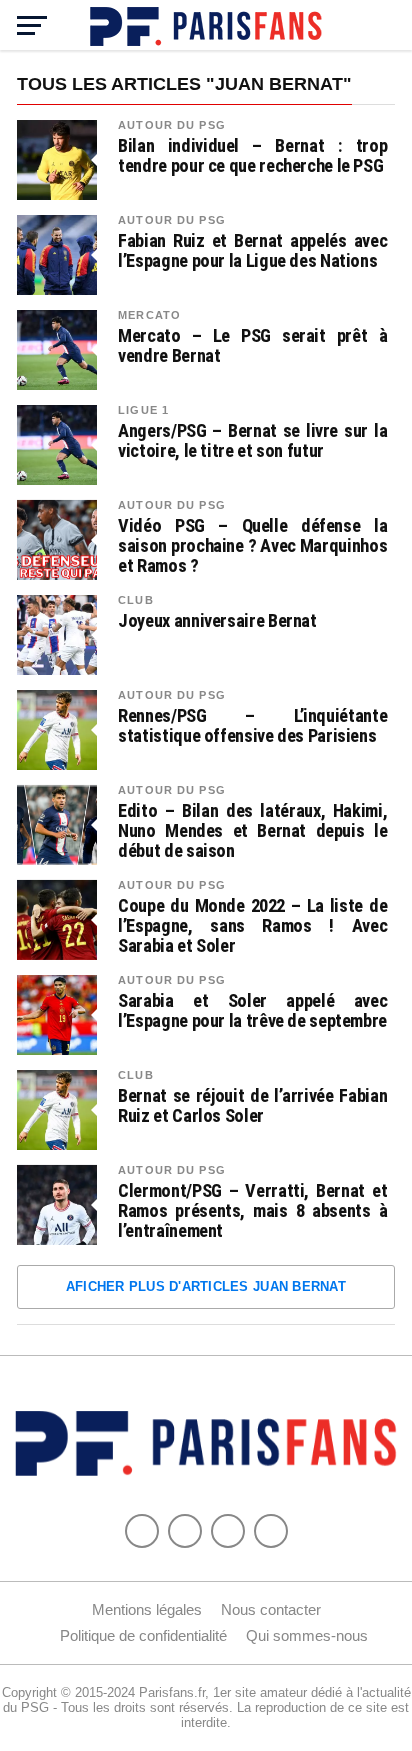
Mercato (149, 315)
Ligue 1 (143, 410)
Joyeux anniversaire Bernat (217, 621)
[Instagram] (271, 1531)
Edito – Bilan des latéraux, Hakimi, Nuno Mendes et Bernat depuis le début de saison (252, 831)
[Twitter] (185, 1531)
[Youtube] (228, 1531)
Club (135, 600)
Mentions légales (147, 1609)
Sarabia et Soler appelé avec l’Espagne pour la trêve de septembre (252, 1011)
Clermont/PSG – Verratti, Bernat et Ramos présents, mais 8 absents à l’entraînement (252, 1211)
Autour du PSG (172, 125)
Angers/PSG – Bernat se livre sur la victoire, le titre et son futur (252, 441)
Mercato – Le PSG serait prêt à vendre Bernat (252, 346)
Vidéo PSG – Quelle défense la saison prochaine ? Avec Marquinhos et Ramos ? (252, 546)
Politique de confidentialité (143, 1635)
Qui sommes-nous (307, 1635)
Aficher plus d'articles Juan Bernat (206, 1286)
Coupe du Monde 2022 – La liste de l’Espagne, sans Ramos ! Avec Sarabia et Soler (252, 926)
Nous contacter (271, 1609)
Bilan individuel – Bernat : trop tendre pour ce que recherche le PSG (252, 156)
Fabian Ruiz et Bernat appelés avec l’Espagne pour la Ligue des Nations (252, 251)
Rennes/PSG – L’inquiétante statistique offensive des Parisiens (252, 726)
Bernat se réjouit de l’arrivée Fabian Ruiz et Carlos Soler (252, 1106)
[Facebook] (142, 1531)
